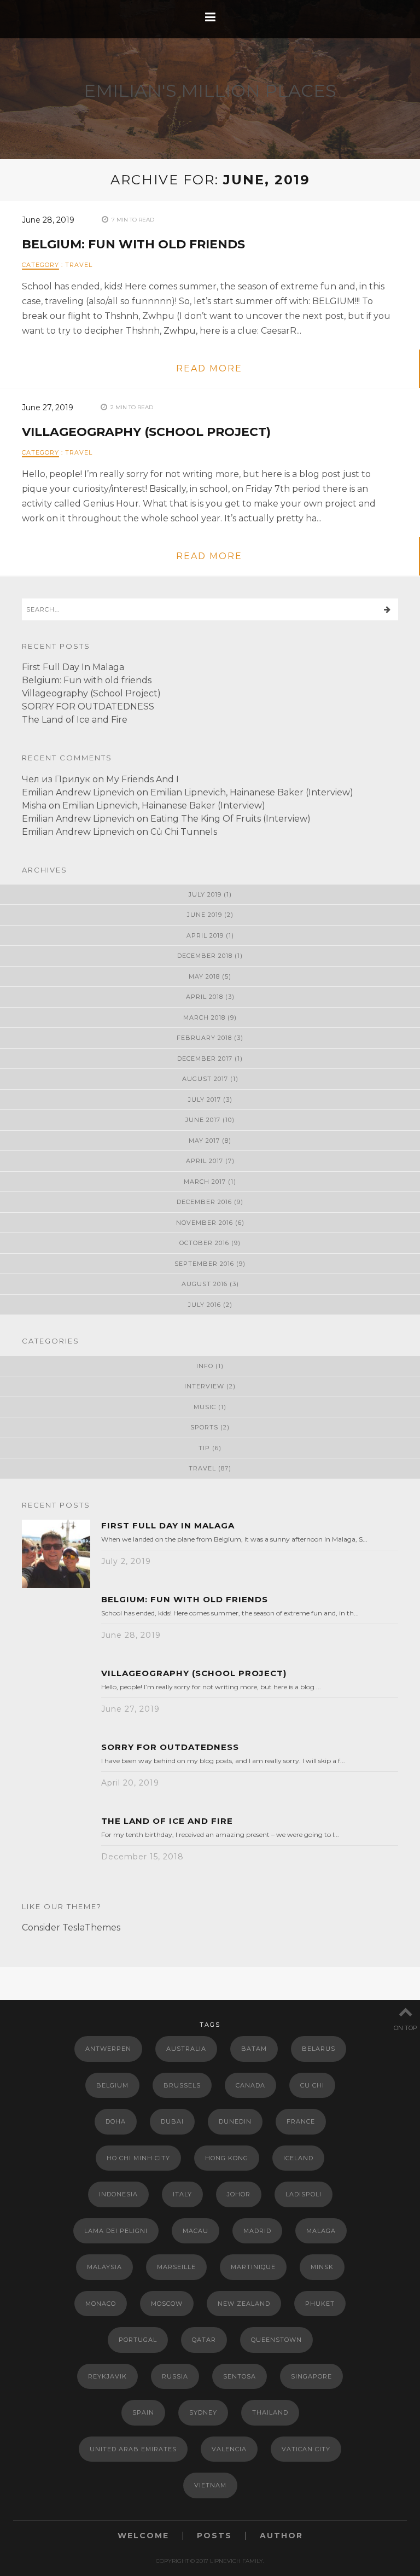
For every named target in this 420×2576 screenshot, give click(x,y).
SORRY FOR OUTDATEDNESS (88, 706)
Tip (204, 1448)
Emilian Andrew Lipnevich (78, 792)
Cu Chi (312, 2085)
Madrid (257, 2231)
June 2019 (205, 915)
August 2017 (205, 1079)
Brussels (182, 2085)
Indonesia (118, 2194)
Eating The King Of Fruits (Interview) (231, 819)
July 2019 (205, 894)
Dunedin (235, 2121)
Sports (204, 1427)
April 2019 (205, 935)
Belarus (319, 2049)
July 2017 (205, 1100)
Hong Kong (227, 2158)
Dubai (172, 2121)
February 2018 (204, 1038)
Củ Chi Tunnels (184, 832)
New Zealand (244, 2304)
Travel (79, 265)
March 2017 (205, 1182)
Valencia (229, 2449)
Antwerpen (108, 2049)
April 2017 (205, 1161)
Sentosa (240, 2376)
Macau (196, 2231)
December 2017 (205, 1059)
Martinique (253, 2267)
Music (205, 1407)
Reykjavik (107, 2376)
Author (281, 2536)
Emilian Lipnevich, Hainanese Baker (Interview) (252, 792)
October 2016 (204, 1243)
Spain (143, 2412)
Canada (250, 2085)
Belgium (112, 2085)
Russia (175, 2376)
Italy (182, 2194)
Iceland (298, 2158)
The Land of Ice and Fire (75, 720)
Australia (186, 2049)
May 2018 (204, 976)
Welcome (143, 2536)
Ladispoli (304, 2194)
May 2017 (204, 1141)
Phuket (320, 2304)
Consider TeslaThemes (71, 1927)
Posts (214, 2536)
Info (205, 1366)
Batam (254, 2049)
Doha (116, 2121)
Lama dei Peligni (116, 2231)
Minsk (322, 2267)
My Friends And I (142, 779)
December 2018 (205, 956)
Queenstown (276, 2340)
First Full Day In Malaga (73, 667)
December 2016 (204, 1202)
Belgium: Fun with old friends (133, 244)
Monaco (101, 2304)
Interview (204, 1386)
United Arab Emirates (133, 2449)
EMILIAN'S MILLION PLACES (210, 91)
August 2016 (205, 1284)
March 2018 (204, 1017)
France (301, 2121)
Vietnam (210, 2485)
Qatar (204, 2340)
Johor (239, 2194)
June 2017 (203, 1120)
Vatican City (306, 2449)
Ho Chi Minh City (138, 2158)
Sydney (203, 2412)
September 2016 (204, 1264)
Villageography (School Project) (146, 432)
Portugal (138, 2340)
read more (209, 368)
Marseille (176, 2267)
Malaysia (104, 2267)
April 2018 (205, 997)
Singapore (311, 2376)
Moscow (167, 2304)
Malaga (321, 2231)
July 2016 (205, 1305)
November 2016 (205, 1223)
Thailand (270, 2412)
